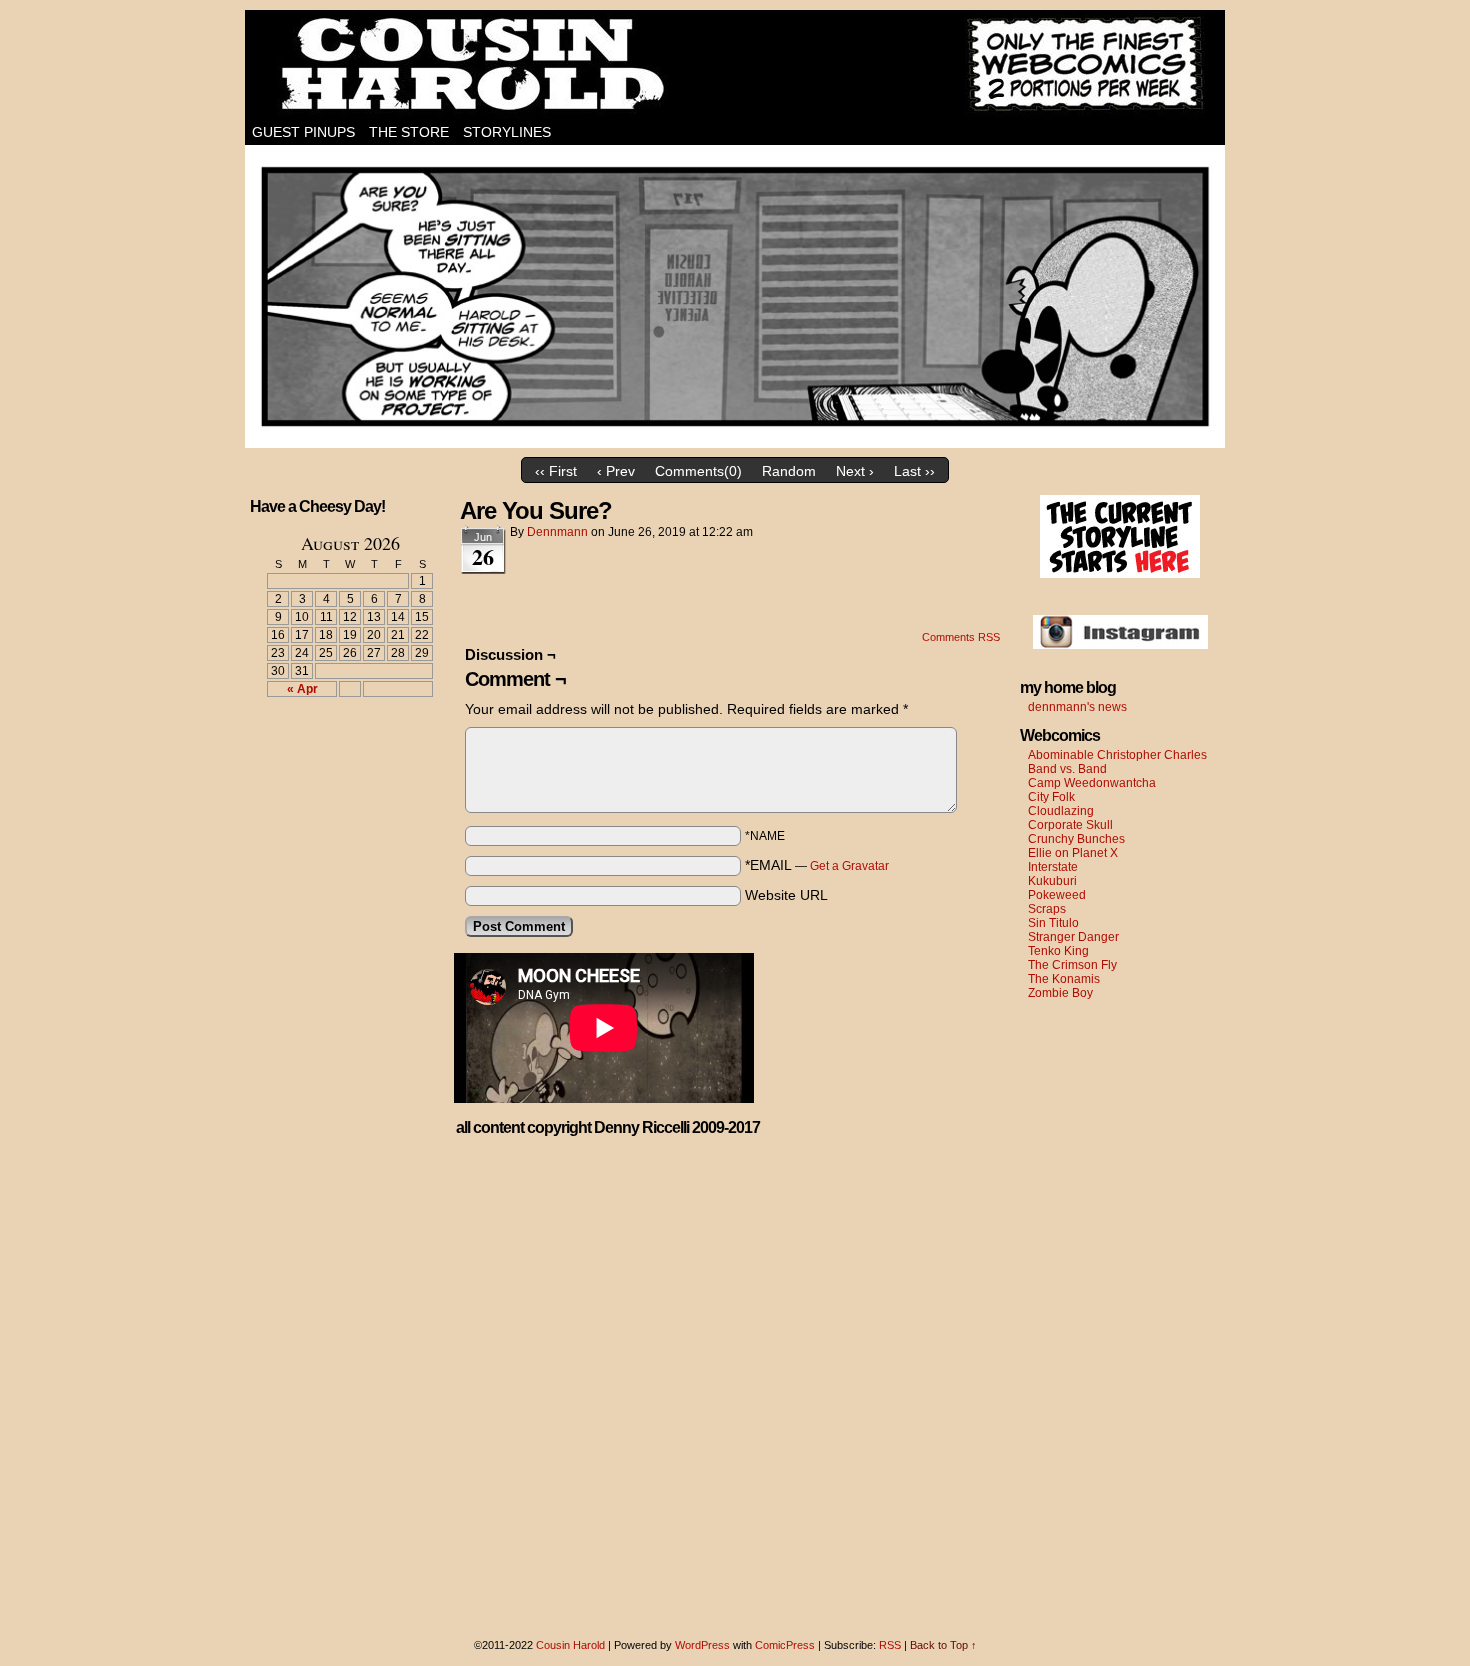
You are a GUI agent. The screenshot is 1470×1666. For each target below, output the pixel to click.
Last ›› (914, 471)
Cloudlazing (1061, 811)
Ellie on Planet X (1073, 853)
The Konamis (1064, 979)
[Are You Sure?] (735, 443)
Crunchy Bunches (1076, 839)
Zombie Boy (1060, 993)
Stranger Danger (1073, 937)
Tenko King (1058, 951)
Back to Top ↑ (943, 1645)
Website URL (786, 895)
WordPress (702, 1645)
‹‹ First (556, 471)
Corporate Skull (1070, 825)
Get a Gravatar (849, 866)
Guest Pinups (303, 132)
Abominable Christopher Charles (1117, 755)
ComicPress (785, 1645)
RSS (890, 1645)
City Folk (1051, 797)
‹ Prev (616, 471)
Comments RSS (961, 637)
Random (789, 471)
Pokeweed (1057, 895)
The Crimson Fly (1072, 965)
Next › (855, 471)
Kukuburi (1052, 881)
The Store (409, 132)
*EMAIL (817, 865)
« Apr (302, 689)
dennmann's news (1077, 707)
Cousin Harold (735, 65)
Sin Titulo (1053, 923)
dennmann (557, 532)
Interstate (1053, 867)
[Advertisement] (338, 786)
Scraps (1047, 909)
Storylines (507, 132)
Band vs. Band (1067, 769)
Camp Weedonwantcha (1092, 783)
